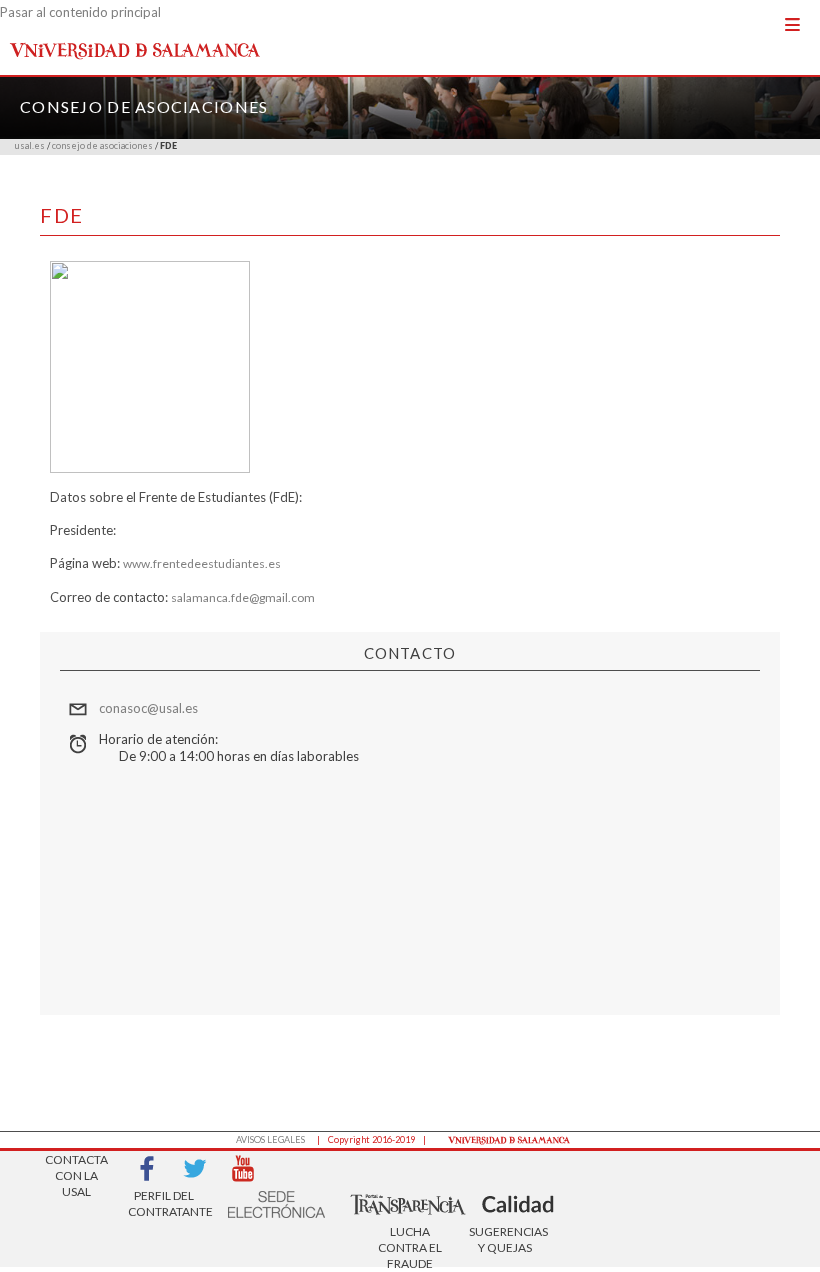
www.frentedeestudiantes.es (202, 563)
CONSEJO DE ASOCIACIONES (144, 106)
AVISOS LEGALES (270, 1139)
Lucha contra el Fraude (410, 1241)
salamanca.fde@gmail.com (243, 597)
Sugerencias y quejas (505, 1239)
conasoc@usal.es (148, 708)
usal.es (30, 145)
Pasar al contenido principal (80, 12)
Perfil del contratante (164, 1203)
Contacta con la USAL (76, 1169)
